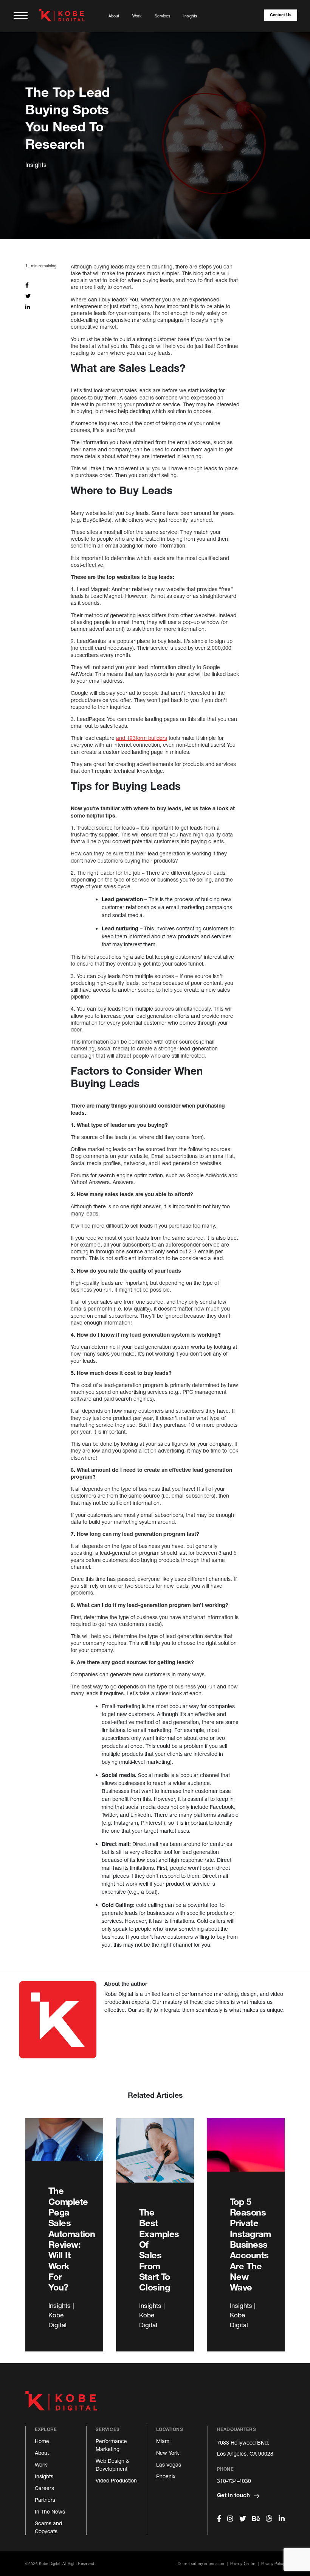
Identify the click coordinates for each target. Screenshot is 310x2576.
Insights (190, 16)
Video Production (116, 2480)
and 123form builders (142, 738)
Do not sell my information (201, 2564)
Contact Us (281, 15)
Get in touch (234, 2495)
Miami (163, 2441)
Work (137, 16)
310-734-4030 (234, 2481)
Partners (45, 2500)
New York (167, 2453)
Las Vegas (169, 2464)
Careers (44, 2488)
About (114, 16)
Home (42, 2441)
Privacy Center (243, 2564)
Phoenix (166, 2476)
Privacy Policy (273, 2564)
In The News (50, 2511)
